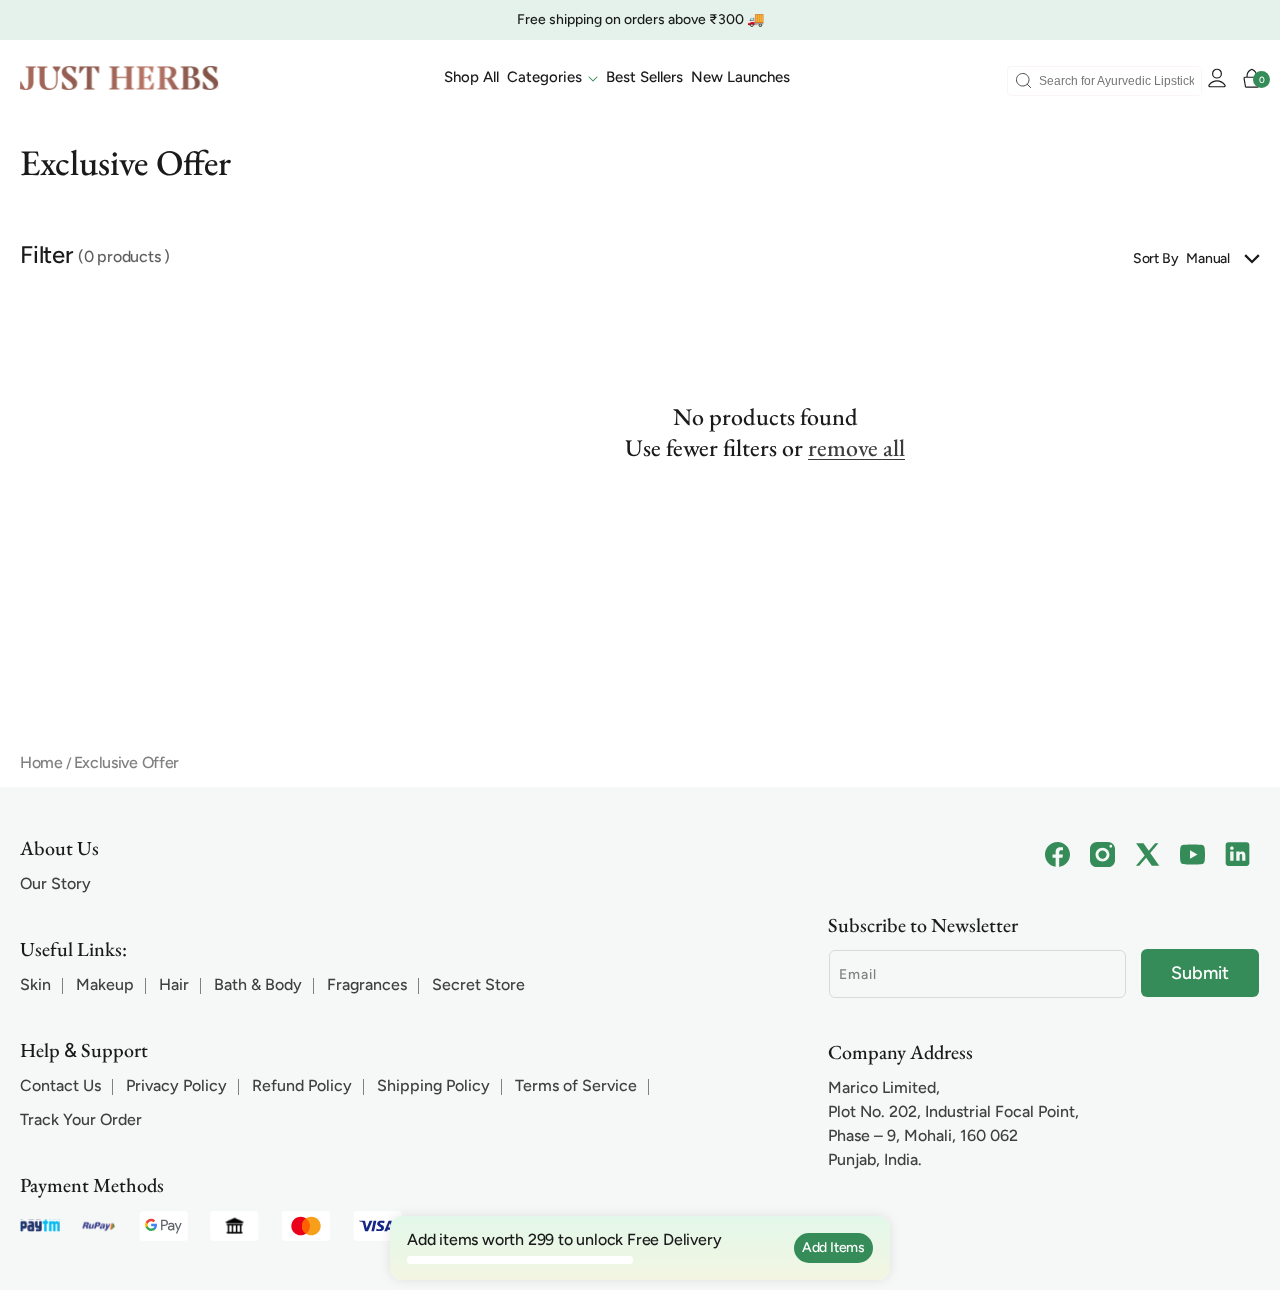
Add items (833, 1247)
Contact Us (60, 1085)
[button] (552, 78)
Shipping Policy (433, 1085)
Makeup (105, 984)
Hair (174, 984)
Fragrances (367, 984)
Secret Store (478, 984)
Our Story (55, 883)
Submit (1200, 973)
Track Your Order (81, 1119)
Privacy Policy (176, 1085)
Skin (35, 984)
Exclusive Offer (127, 762)
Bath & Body (258, 984)
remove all (856, 447)
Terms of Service (576, 1085)
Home (41, 762)
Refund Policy (302, 1085)
